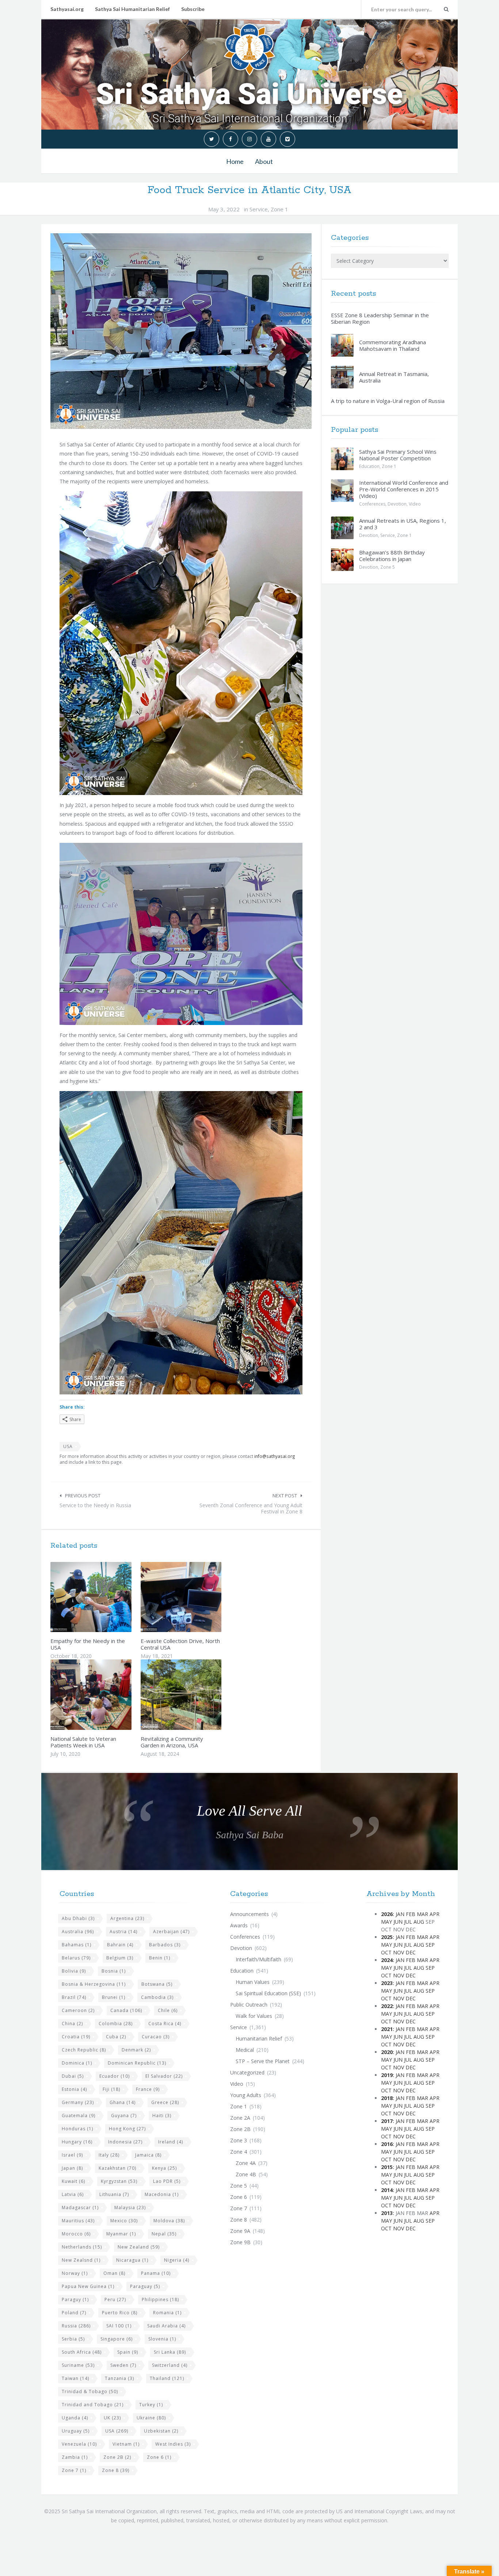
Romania (167, 2313)
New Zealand (139, 2247)
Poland (74, 2313)
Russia (76, 2326)
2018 (387, 2098)
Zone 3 (239, 2140)
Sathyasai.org (67, 9)
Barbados (165, 1945)
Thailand (167, 2378)
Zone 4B (246, 2174)
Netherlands (82, 2247)
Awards (239, 1925)
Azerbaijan (171, 1932)
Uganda (75, 2418)
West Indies (173, 2444)
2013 (387, 2213)
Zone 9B (240, 2242)
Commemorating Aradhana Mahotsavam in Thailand (393, 345)
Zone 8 (116, 2470)
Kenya (164, 2168)
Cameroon (78, 2010)
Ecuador (115, 2076)
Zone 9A (240, 2231)
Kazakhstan (117, 2168)
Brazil (74, 1997)
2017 (387, 2121)
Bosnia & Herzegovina (94, 1984)
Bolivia (74, 1971)
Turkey (151, 2405)
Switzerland (170, 2365)
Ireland (171, 2142)
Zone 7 (74, 2470)
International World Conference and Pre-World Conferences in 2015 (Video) (404, 489)
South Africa (82, 2352)
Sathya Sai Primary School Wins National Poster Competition (398, 455)
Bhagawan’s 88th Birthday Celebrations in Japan (392, 556)
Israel (72, 2155)
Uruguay (76, 2431)
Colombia (116, 2024)
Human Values (253, 1982)
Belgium (120, 1958)
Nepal (164, 2234)
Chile (168, 2010)
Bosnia (114, 1971)
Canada (126, 2010)
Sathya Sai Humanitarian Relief (132, 9)
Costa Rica (165, 2024)
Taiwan (75, 2378)
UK (112, 2418)
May (386, 1922)
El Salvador (164, 2076)
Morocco (76, 2234)
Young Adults (246, 2095)
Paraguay (145, 2286)
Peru (115, 2299)
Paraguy (75, 2299)
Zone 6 (159, 2457)
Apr (435, 1914)
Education (369, 466)
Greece (165, 2102)
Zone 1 (279, 209)
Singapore (117, 2339)
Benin (160, 1958)
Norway (75, 2273)
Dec (411, 1952)
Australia (78, 1932)
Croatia (76, 2037)
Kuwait (73, 2181)
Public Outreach (249, 2005)
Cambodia (157, 1997)
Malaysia (130, 2208)
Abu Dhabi (78, 1918)
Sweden (123, 2365)
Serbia (73, 2339)
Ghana (123, 2102)
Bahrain (120, 1945)
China (72, 2024)
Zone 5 (388, 567)
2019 (387, 2075)
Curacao (156, 2037)
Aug (419, 1922)
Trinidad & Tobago (90, 2391)
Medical (245, 2050)
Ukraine (151, 2418)
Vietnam (126, 2444)
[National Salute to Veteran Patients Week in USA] (108, 1695)
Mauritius (78, 2221)
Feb (411, 1914)
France (148, 2089)
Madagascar (80, 2208)
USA (68, 1446)
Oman (114, 2273)
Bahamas (77, 1945)
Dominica (77, 2063)
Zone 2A (240, 2118)
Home (235, 161)
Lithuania (114, 2194)
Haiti (162, 2116)
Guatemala (79, 2116)
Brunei (114, 1997)
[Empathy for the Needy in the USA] (108, 1597)
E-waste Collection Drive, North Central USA (180, 1644)
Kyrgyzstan (119, 2181)
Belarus (76, 1958)
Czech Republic (84, 2050)
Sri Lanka (170, 2352)
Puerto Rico (120, 2313)
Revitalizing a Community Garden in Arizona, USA (172, 1742)
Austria (123, 1932)
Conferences (372, 504)
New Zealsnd (81, 2260)
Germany (78, 2102)
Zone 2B (117, 2457)
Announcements (249, 1914)
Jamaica (148, 2155)
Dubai (73, 2076)
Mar (422, 1914)
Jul (408, 1922)
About (264, 161)
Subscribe (193, 9)
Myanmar (121, 2234)
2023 (387, 1983)
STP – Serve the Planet (263, 2061)
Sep (430, 1945)
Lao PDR (167, 2181)
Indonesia (125, 2142)
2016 (387, 2144)
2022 (387, 2006)
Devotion (397, 504)
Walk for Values (254, 2016)
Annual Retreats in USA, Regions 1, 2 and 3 (403, 524)
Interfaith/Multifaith (258, 1959)
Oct (386, 1952)
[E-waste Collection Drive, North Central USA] (198, 1597)
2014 (387, 2190)
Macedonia (162, 2194)
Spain (128, 2352)
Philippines (160, 2299)
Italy (109, 2155)
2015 (387, 2167)
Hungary (77, 2142)
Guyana (124, 2116)
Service (259, 209)
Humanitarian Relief (259, 2038)
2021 (387, 2029)
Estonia (74, 2089)
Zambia (75, 2457)
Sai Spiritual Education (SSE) (268, 1993)
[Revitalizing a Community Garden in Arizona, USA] (198, 1695)
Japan (72, 2168)
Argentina (127, 1918)
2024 (387, 1960)
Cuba (116, 2037)
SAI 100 (119, 2326)
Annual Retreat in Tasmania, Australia (394, 377)
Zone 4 (239, 2152)
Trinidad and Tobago (93, 2405)
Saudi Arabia (166, 2326)
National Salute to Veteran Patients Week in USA (83, 1742)
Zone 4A (246, 2163)
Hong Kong (127, 2129)
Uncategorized (247, 2072)
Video (415, 504)
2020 (387, 2052)
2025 (387, 1937)
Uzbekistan (161, 2431)
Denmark (136, 2050)
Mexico (124, 2221)
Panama (156, 2273)
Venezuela (79, 2444)
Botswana (157, 1984)
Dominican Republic (137, 2063)
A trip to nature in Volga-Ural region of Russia (388, 401)
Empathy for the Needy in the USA (88, 1644)
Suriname (78, 2365)
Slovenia (162, 2339)
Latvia (73, 2194)
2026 (387, 1914)
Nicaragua (132, 2260)
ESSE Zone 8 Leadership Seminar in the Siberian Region (380, 318)
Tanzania (119, 2378)
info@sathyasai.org (275, 1456)
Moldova (169, 2221)
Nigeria (177, 2260)
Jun (398, 1922)
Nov (399, 1952)
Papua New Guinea (88, 2286)
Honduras (77, 2129)
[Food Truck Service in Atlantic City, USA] (181, 331)
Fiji (111, 2089)
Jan (400, 1914)
